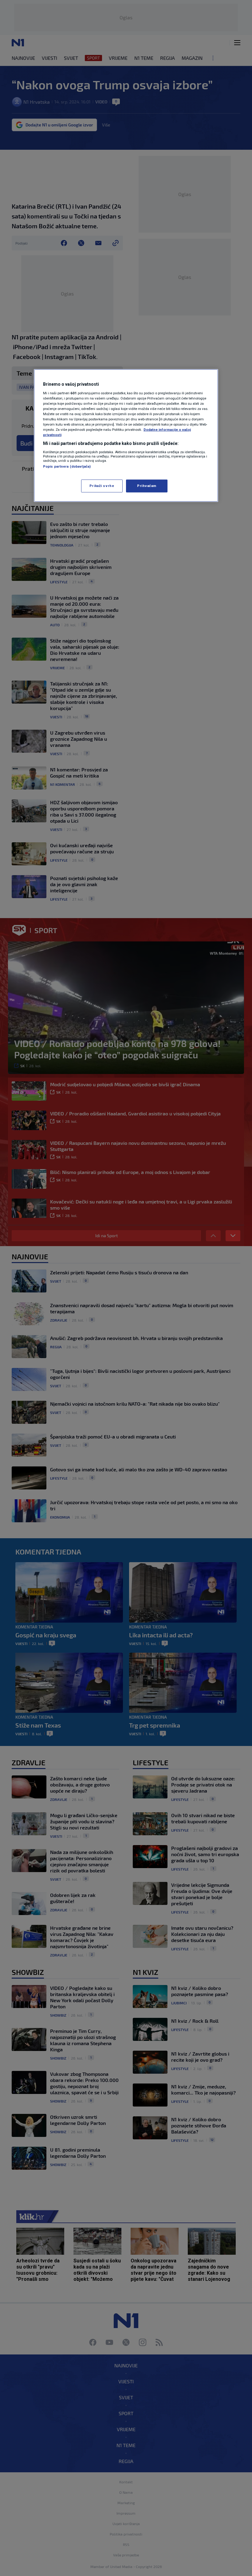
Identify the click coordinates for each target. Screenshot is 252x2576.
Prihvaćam (147, 486)
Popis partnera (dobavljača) (67, 466)
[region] (126, 436)
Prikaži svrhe (102, 486)
